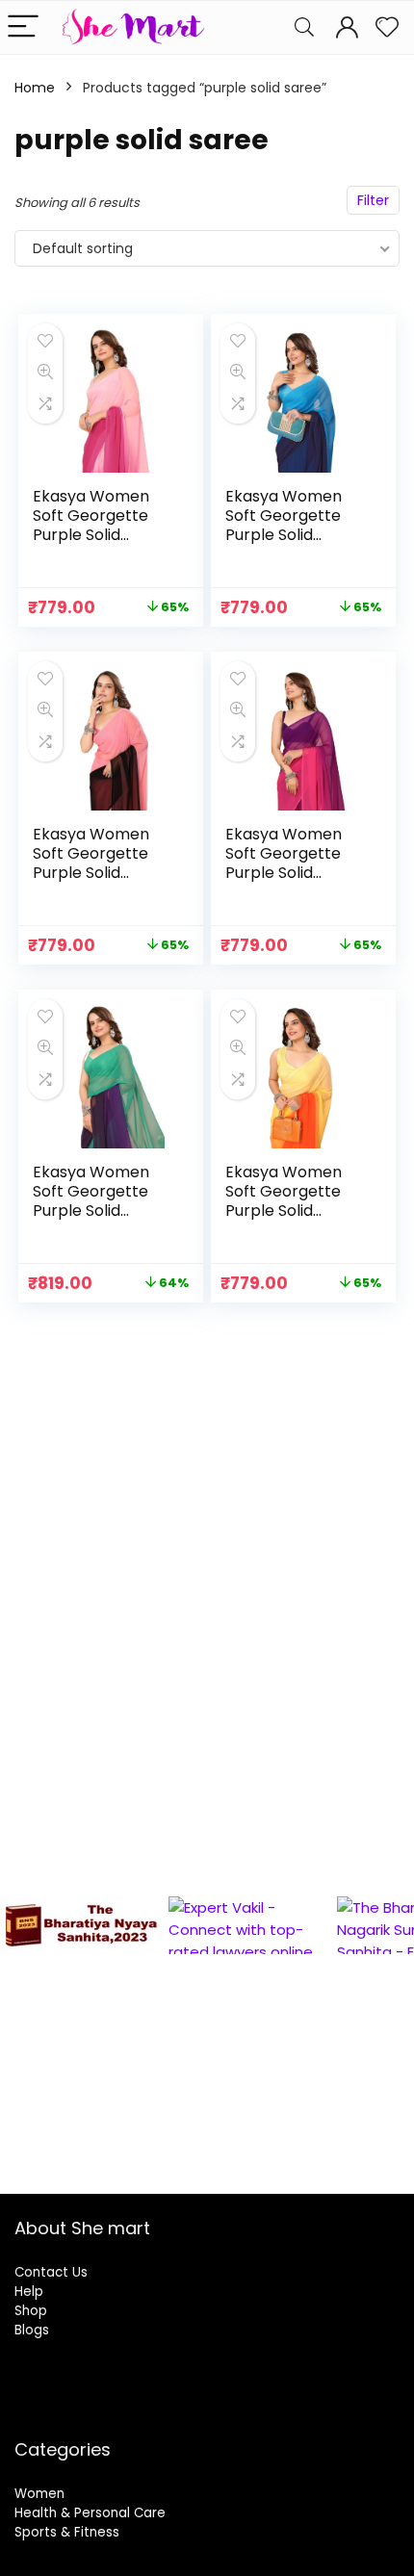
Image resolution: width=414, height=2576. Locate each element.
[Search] (304, 27)
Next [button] (390, 2022)
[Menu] (23, 27)
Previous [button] (24, 2022)
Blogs (32, 2330)
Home (35, 88)
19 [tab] (13, 2150)
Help (29, 2292)
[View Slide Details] (192, 1925)
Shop (31, 2311)
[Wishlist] (387, 27)
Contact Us (51, 2272)
